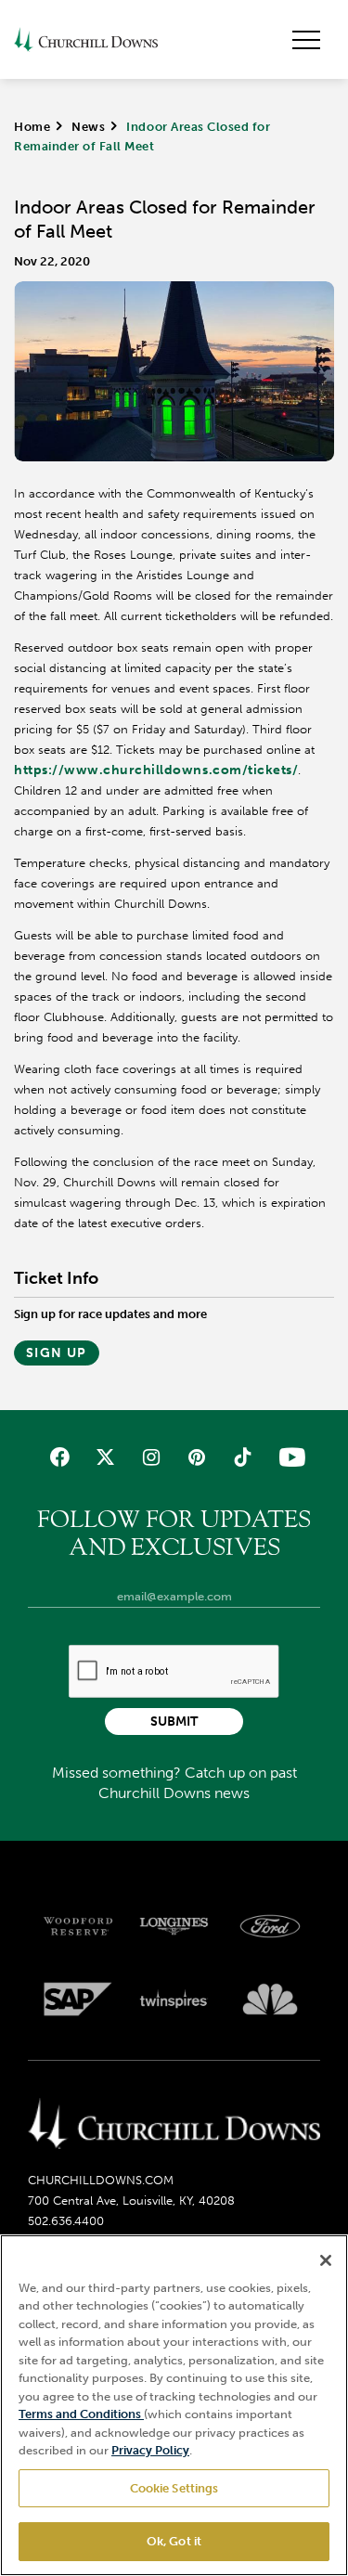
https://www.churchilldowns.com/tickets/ (156, 770)
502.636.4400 (66, 2221)
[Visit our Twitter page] (105, 1457)
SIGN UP (57, 1353)
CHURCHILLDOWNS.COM (101, 2180)
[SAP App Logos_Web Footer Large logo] (78, 2000)
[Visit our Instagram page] (151, 1457)
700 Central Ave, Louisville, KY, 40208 (131, 2201)
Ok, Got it (174, 2541)
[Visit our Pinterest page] (197, 1457)
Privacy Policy (150, 2450)
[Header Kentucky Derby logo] (86, 39)
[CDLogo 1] (174, 2125)
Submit (174, 1722)
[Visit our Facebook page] (59, 1457)
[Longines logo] (174, 1926)
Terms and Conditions (81, 2414)
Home (32, 127)
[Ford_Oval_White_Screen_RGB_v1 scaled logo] (270, 1926)
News (88, 127)
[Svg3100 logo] (270, 2000)
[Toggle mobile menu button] (306, 40)
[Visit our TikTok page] (243, 1457)
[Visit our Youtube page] (288, 1457)
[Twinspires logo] (174, 2000)
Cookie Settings (174, 2488)
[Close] (326, 2260)
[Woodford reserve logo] (78, 1926)
